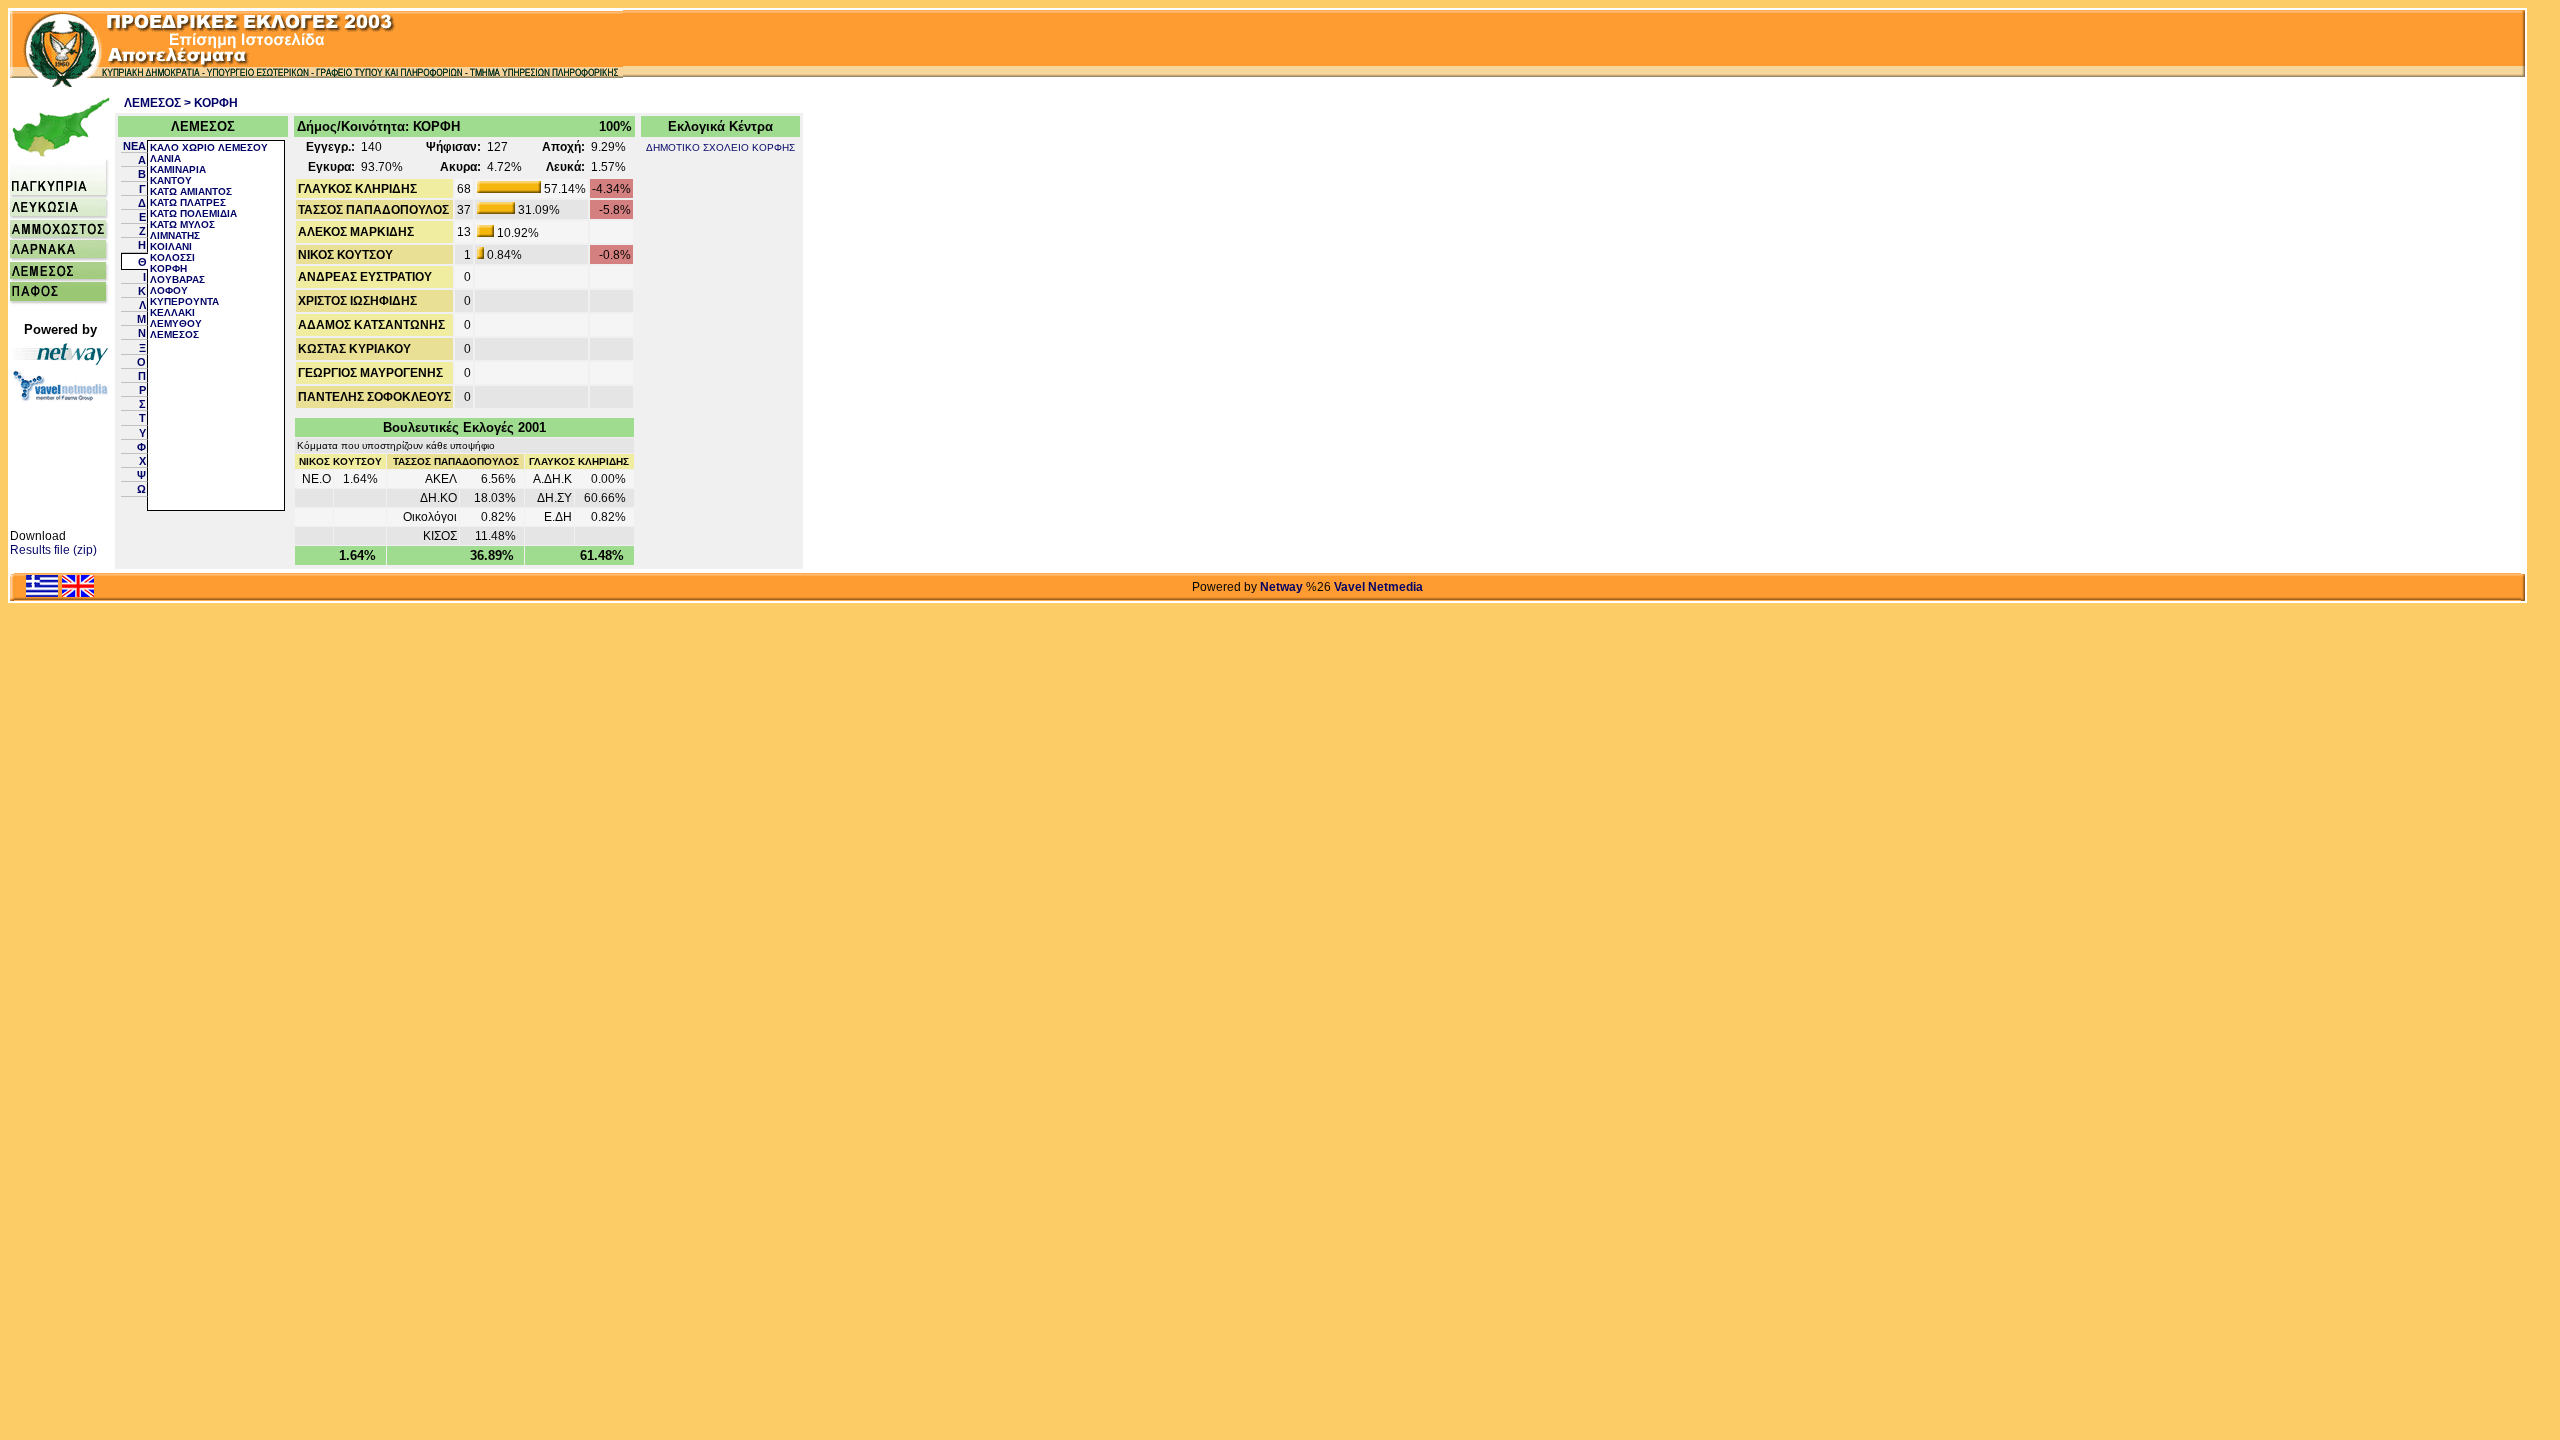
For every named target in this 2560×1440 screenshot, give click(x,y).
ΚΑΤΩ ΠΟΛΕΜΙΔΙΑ (193, 213)
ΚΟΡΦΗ (168, 268)
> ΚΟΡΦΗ (211, 103)
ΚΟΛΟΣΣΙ (172, 257)
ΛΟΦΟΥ (169, 290)
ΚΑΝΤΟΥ (171, 180)
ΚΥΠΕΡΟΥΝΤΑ (184, 301)
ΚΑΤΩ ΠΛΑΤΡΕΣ (188, 202)
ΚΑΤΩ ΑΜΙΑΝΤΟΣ (191, 191)
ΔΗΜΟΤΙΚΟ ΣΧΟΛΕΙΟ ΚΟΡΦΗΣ (720, 147)
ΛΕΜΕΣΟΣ (152, 103)
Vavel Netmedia (1378, 587)
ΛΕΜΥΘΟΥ (176, 323)
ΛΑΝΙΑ (165, 158)
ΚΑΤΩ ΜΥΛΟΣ (182, 224)
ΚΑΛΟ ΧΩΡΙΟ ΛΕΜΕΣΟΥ (209, 147)
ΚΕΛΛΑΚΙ (172, 312)
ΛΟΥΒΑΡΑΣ (177, 279)
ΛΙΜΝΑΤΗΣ (175, 235)
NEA (134, 146)
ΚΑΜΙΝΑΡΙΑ (178, 169)
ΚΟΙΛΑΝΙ (171, 246)
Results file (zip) (53, 550)
